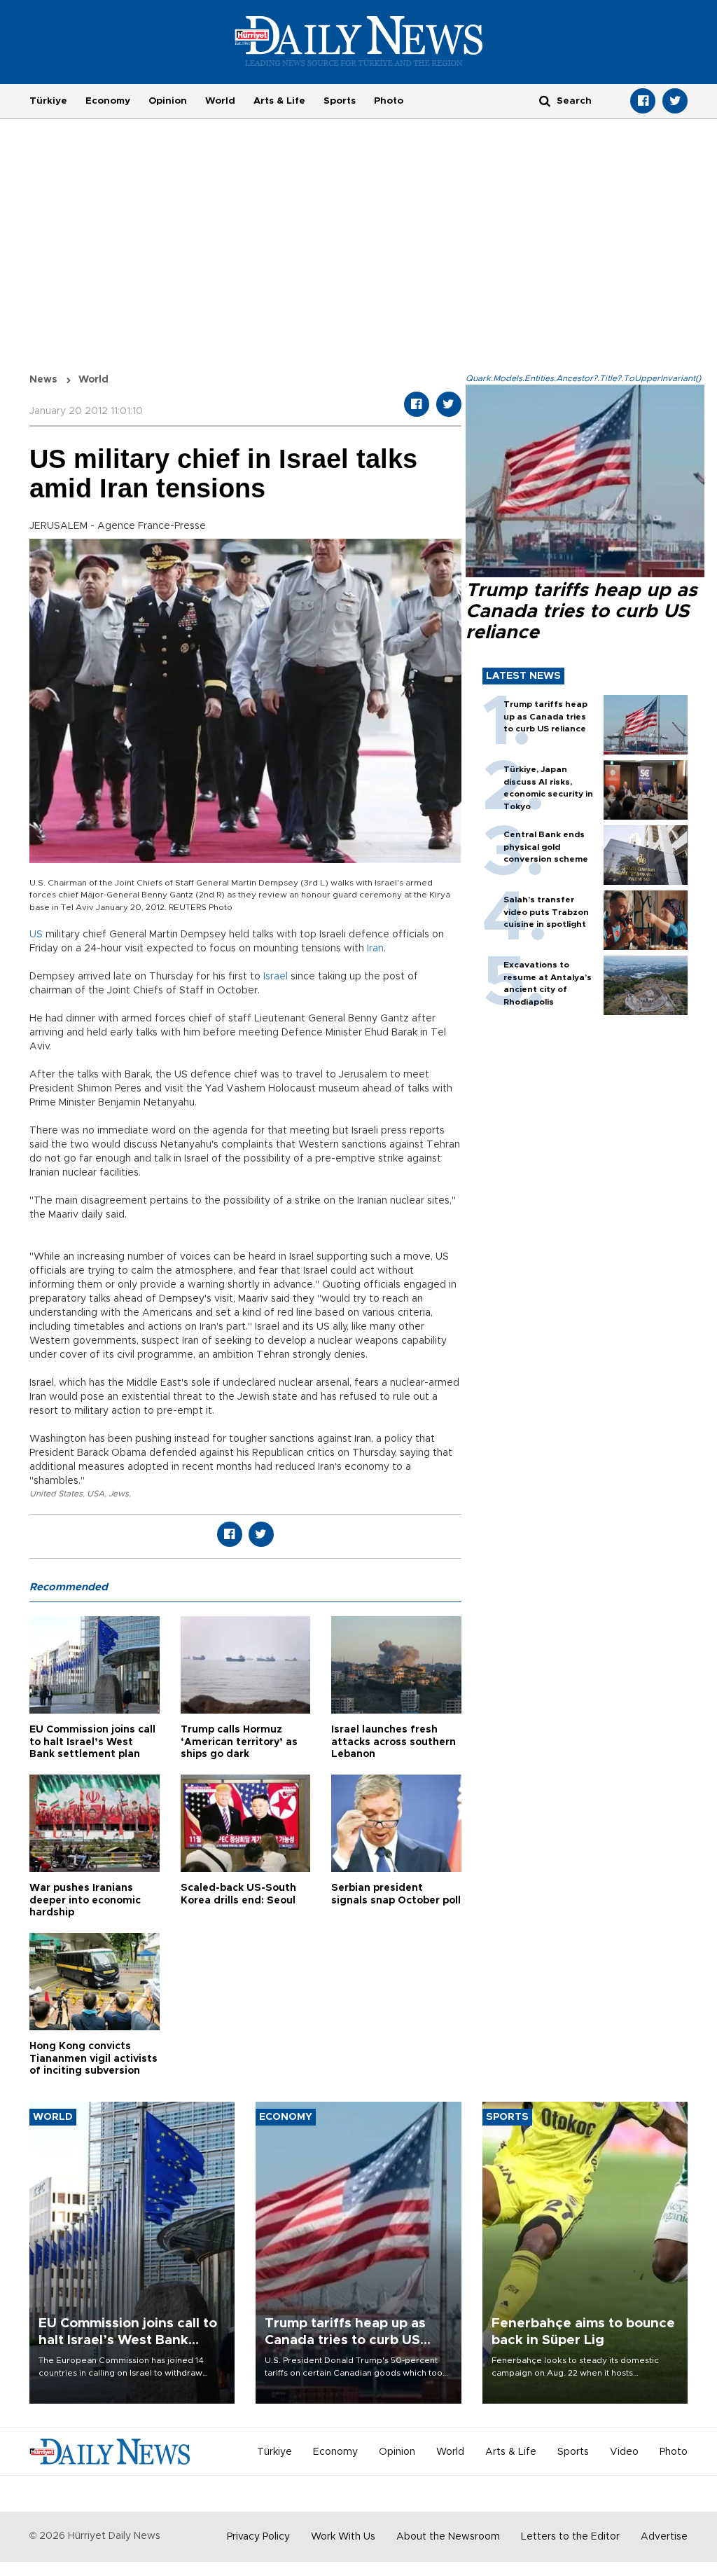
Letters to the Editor (570, 2537)
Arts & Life (279, 101)
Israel (276, 977)
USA (96, 1494)
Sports (340, 101)
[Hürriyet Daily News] (359, 41)
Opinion (168, 101)
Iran (375, 949)
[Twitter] (675, 101)
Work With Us (343, 2537)
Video (624, 2452)
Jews (119, 1494)
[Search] (545, 101)
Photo (389, 101)
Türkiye (48, 101)
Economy (108, 101)
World (220, 101)
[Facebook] (643, 101)
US (36, 935)
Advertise (664, 2537)
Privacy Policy (258, 2537)
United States (56, 1494)
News (43, 380)
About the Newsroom (448, 2537)
